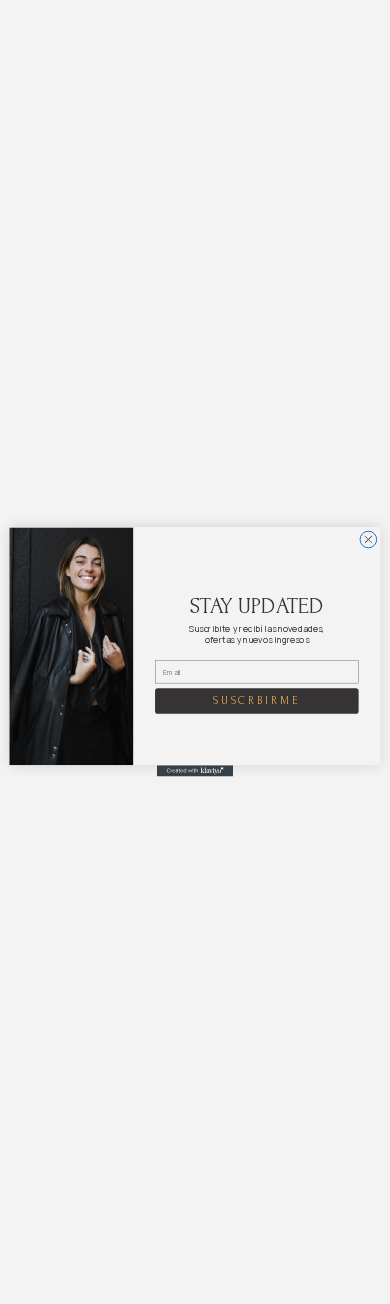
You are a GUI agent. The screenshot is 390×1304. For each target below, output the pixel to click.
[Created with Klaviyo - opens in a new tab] (195, 770)
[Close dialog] (368, 539)
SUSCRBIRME (257, 700)
